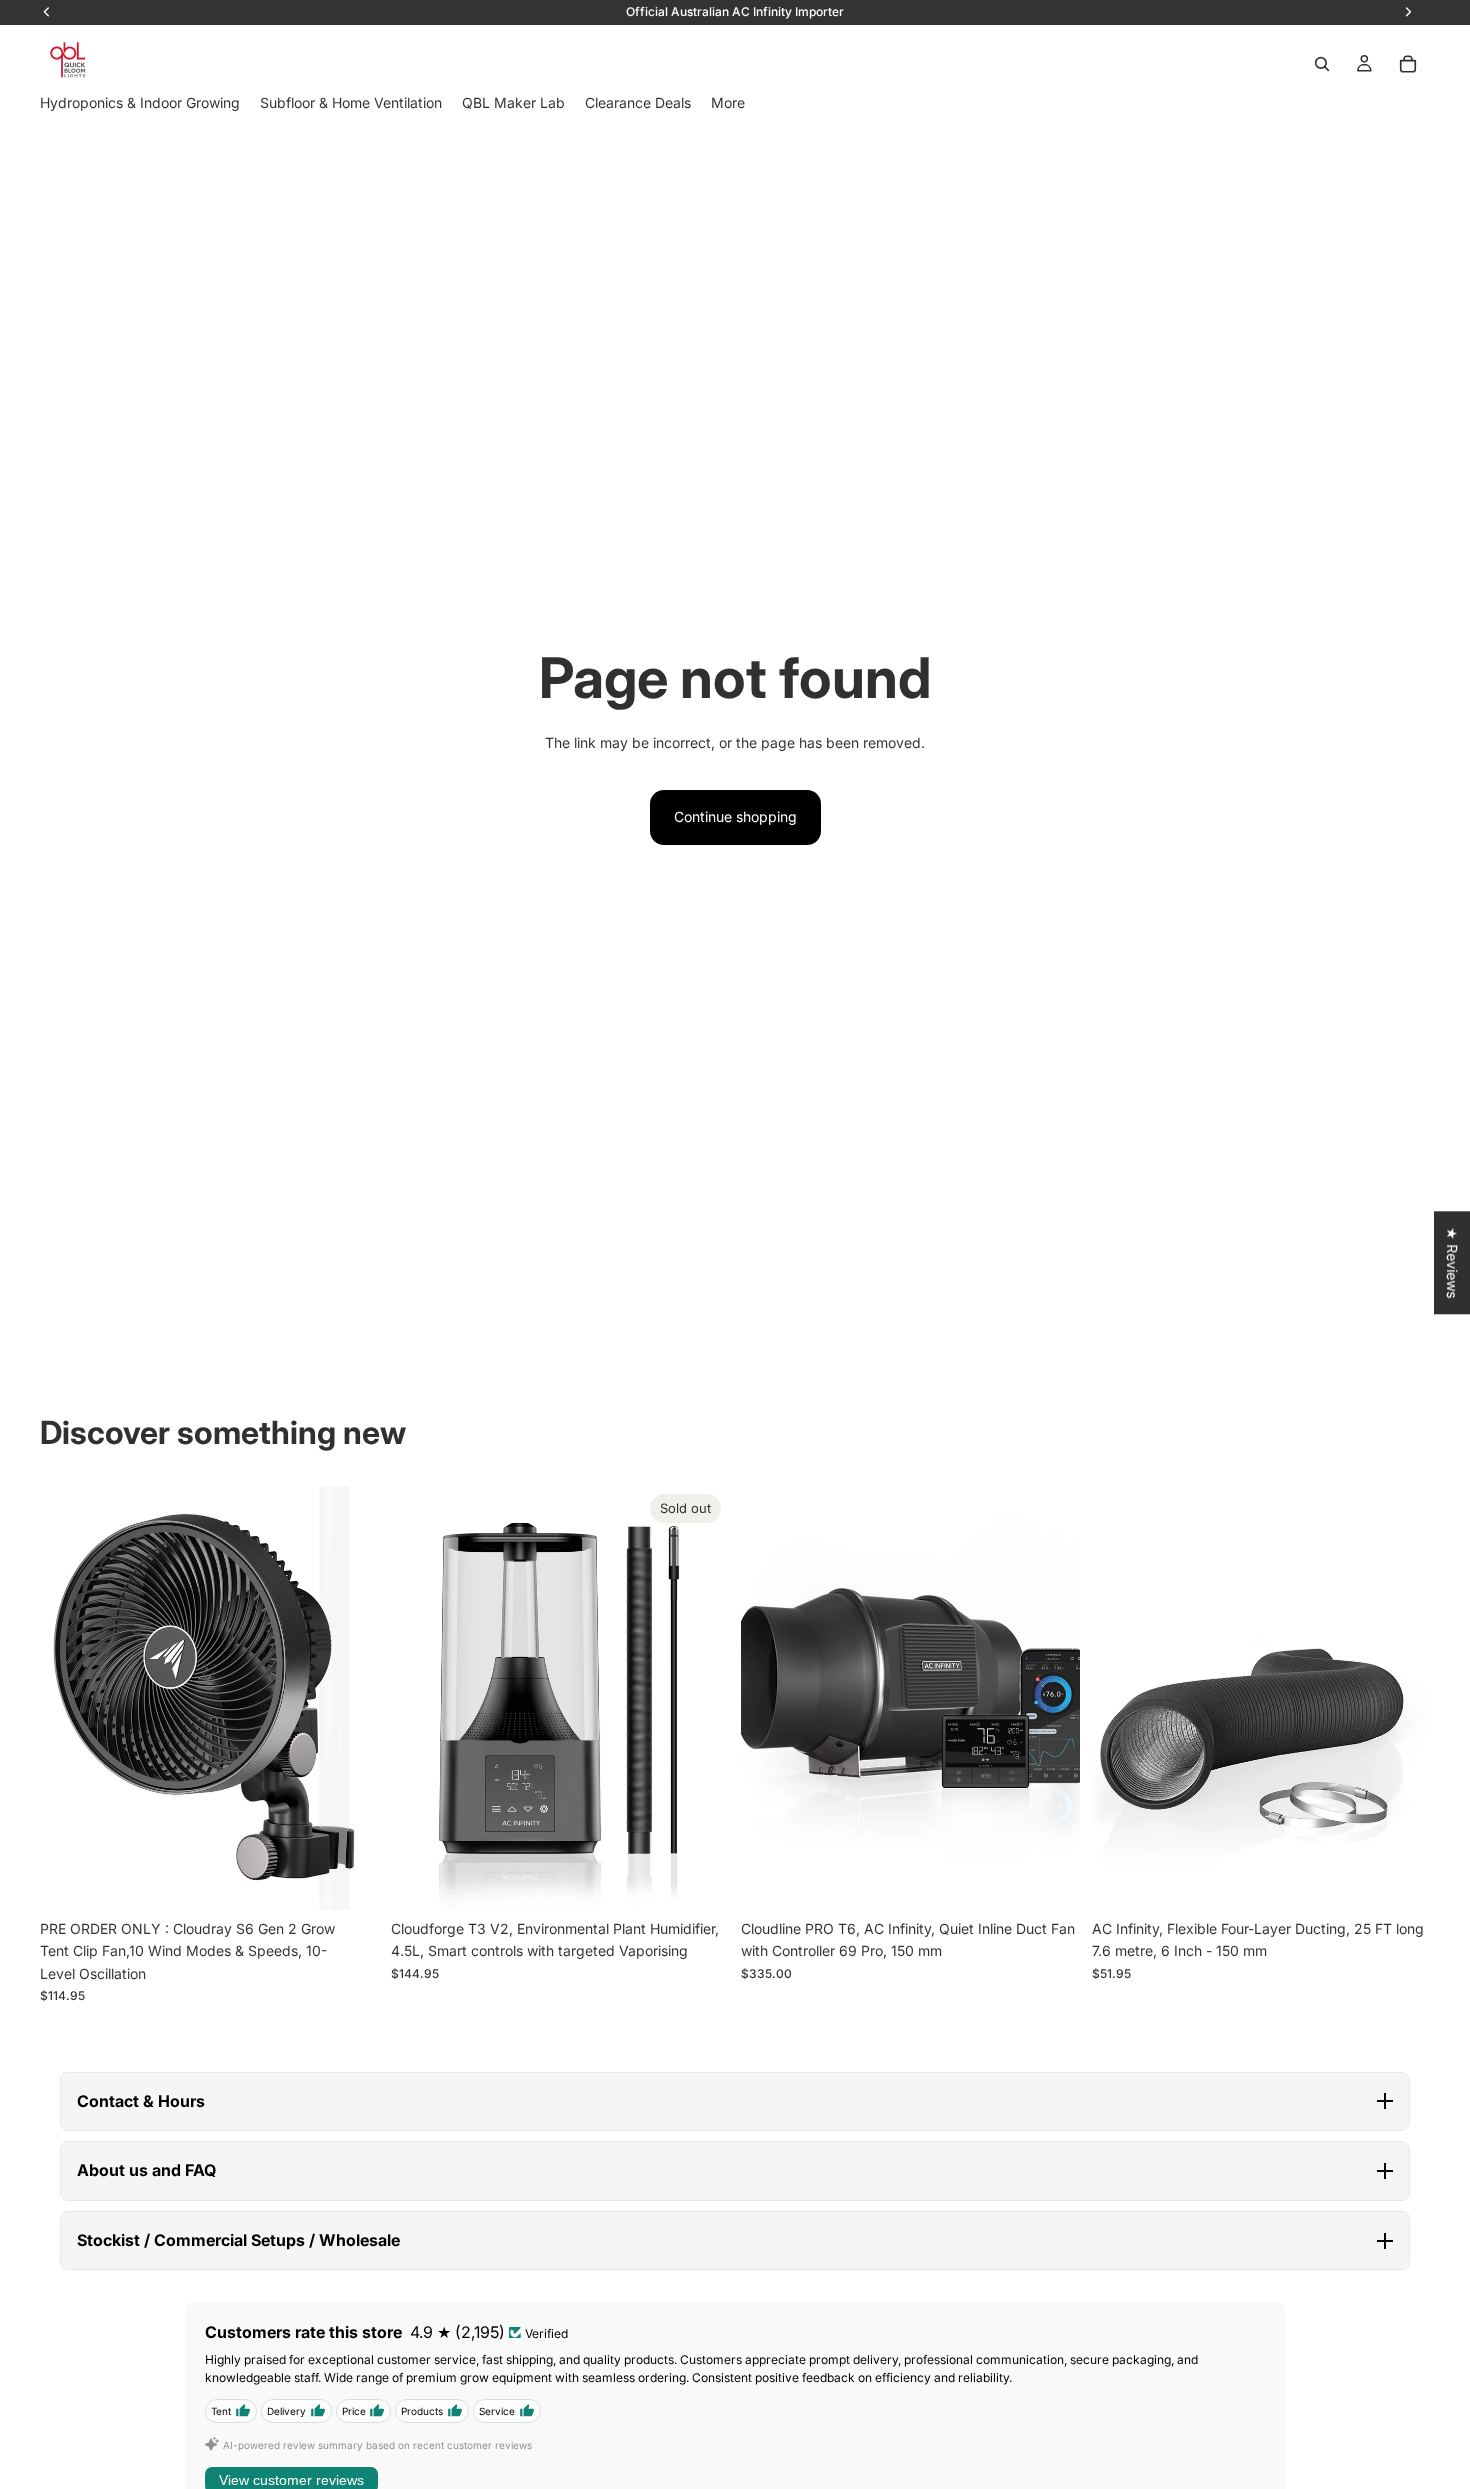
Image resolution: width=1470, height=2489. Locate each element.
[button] (735, 2102)
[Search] (1322, 64)
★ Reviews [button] (1452, 1262)
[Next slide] (349, 1698)
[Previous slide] (70, 1698)
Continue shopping (735, 816)
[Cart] (1408, 64)
